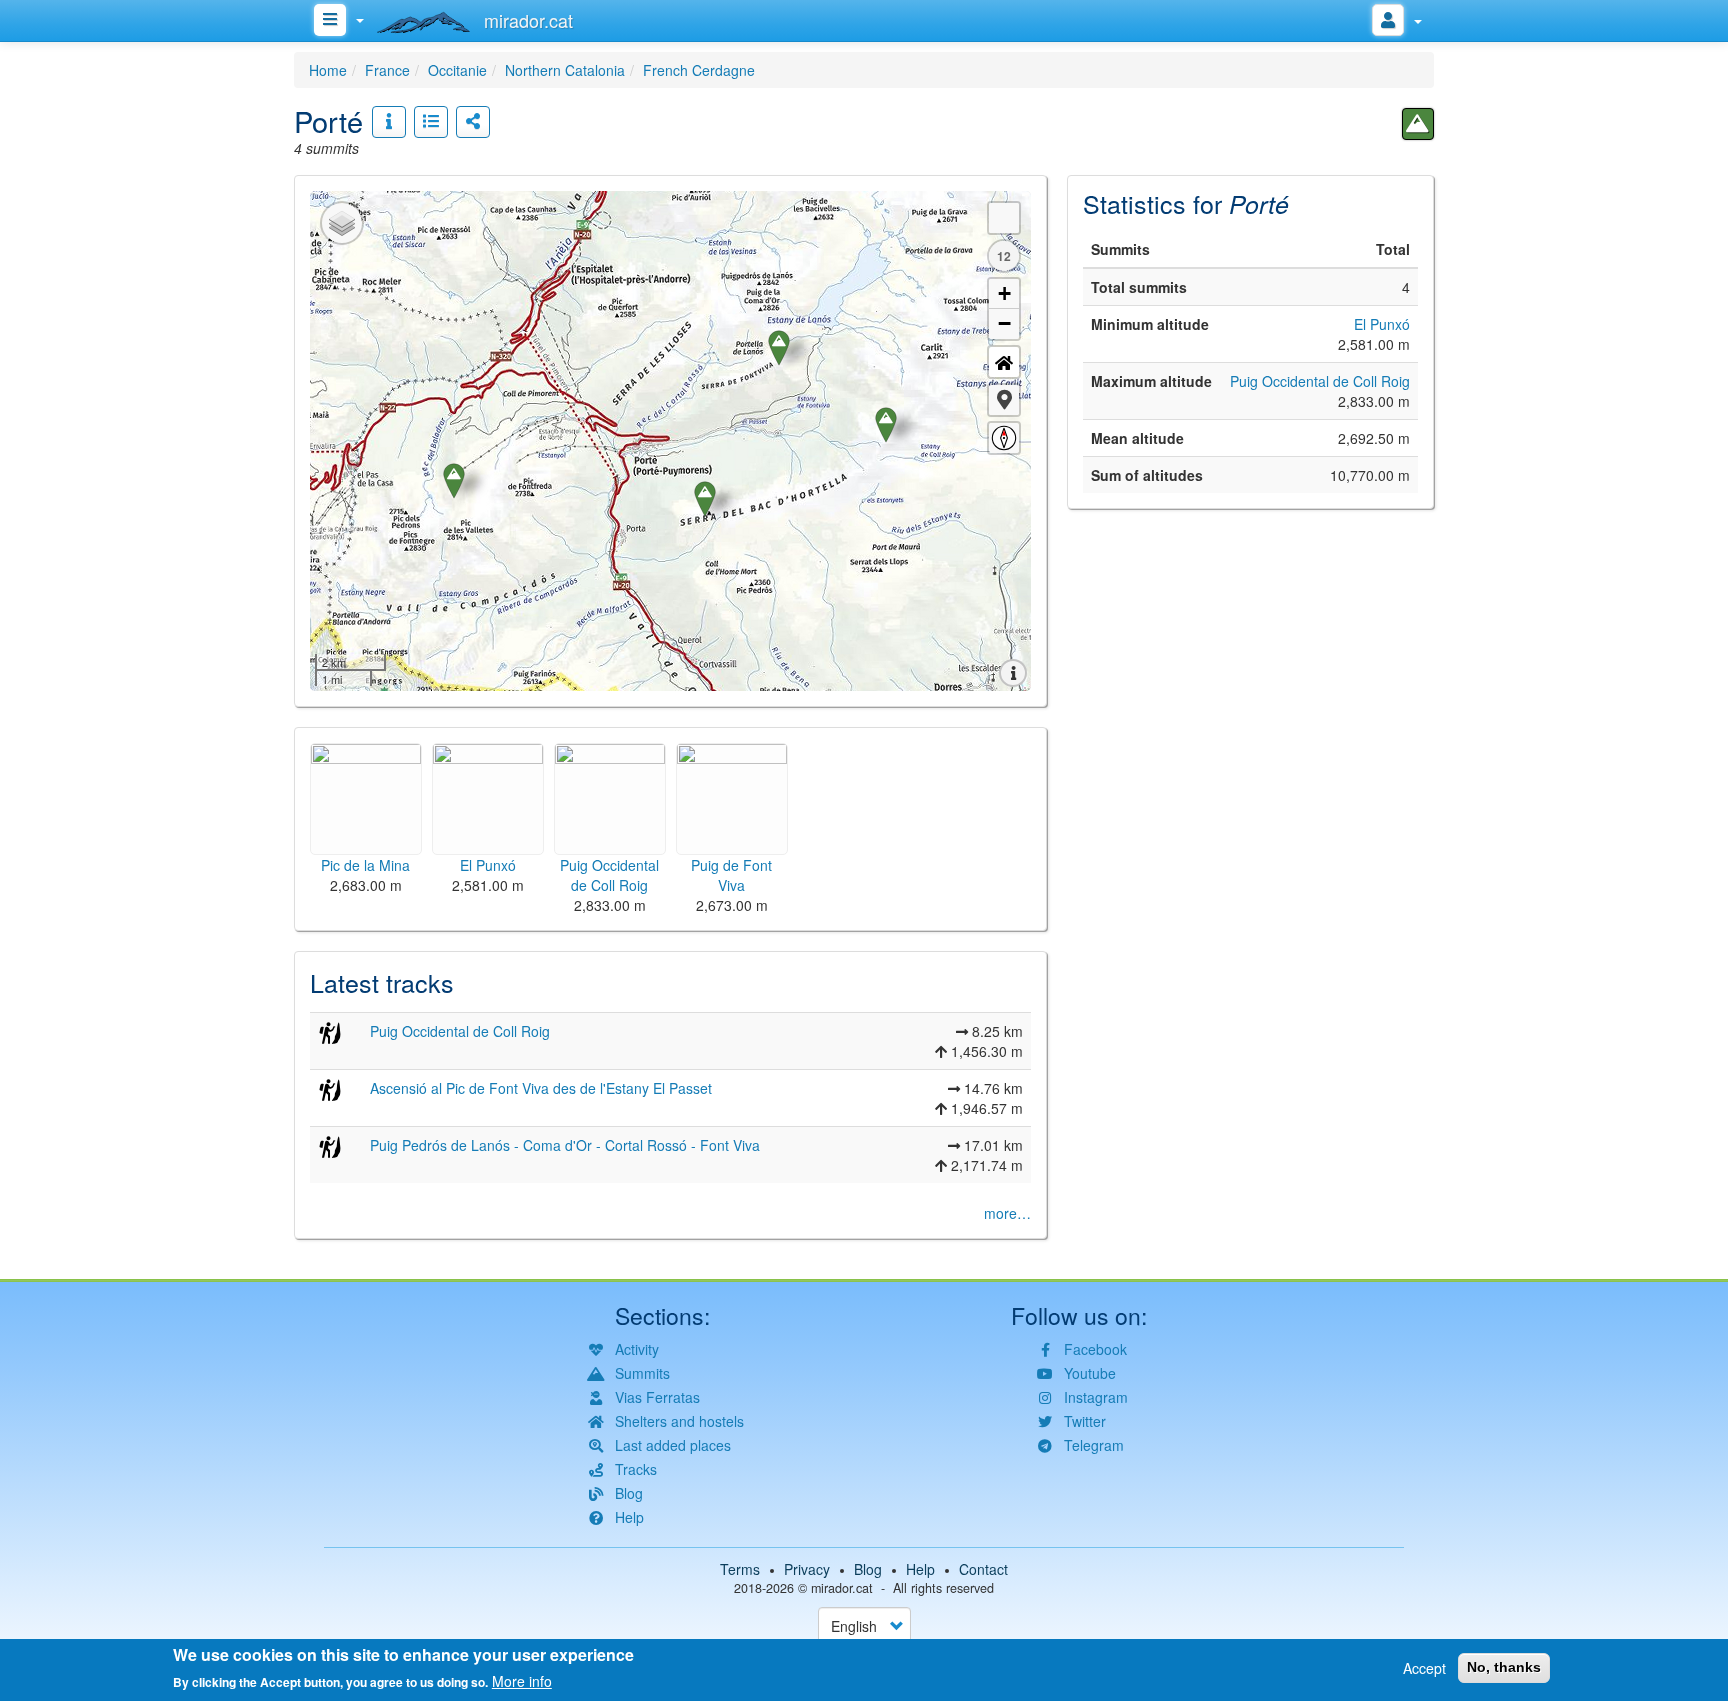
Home (328, 70)
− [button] (1004, 323)
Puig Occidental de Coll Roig (460, 1031)
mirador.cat (842, 1588)
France (387, 70)
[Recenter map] (1004, 362)
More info (522, 1681)
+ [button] (1004, 293)
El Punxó (1382, 324)
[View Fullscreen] (1004, 218)
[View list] (431, 122)
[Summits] (1418, 124)
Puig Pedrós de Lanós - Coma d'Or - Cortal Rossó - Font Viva (565, 1145)
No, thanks (1504, 1667)
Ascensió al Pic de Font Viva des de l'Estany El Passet (541, 1088)
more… (1007, 1213)
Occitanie (457, 70)
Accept (1424, 1668)
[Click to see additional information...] (389, 122)
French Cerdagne (699, 70)
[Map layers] (342, 223)
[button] (1004, 400)
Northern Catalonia (565, 70)
